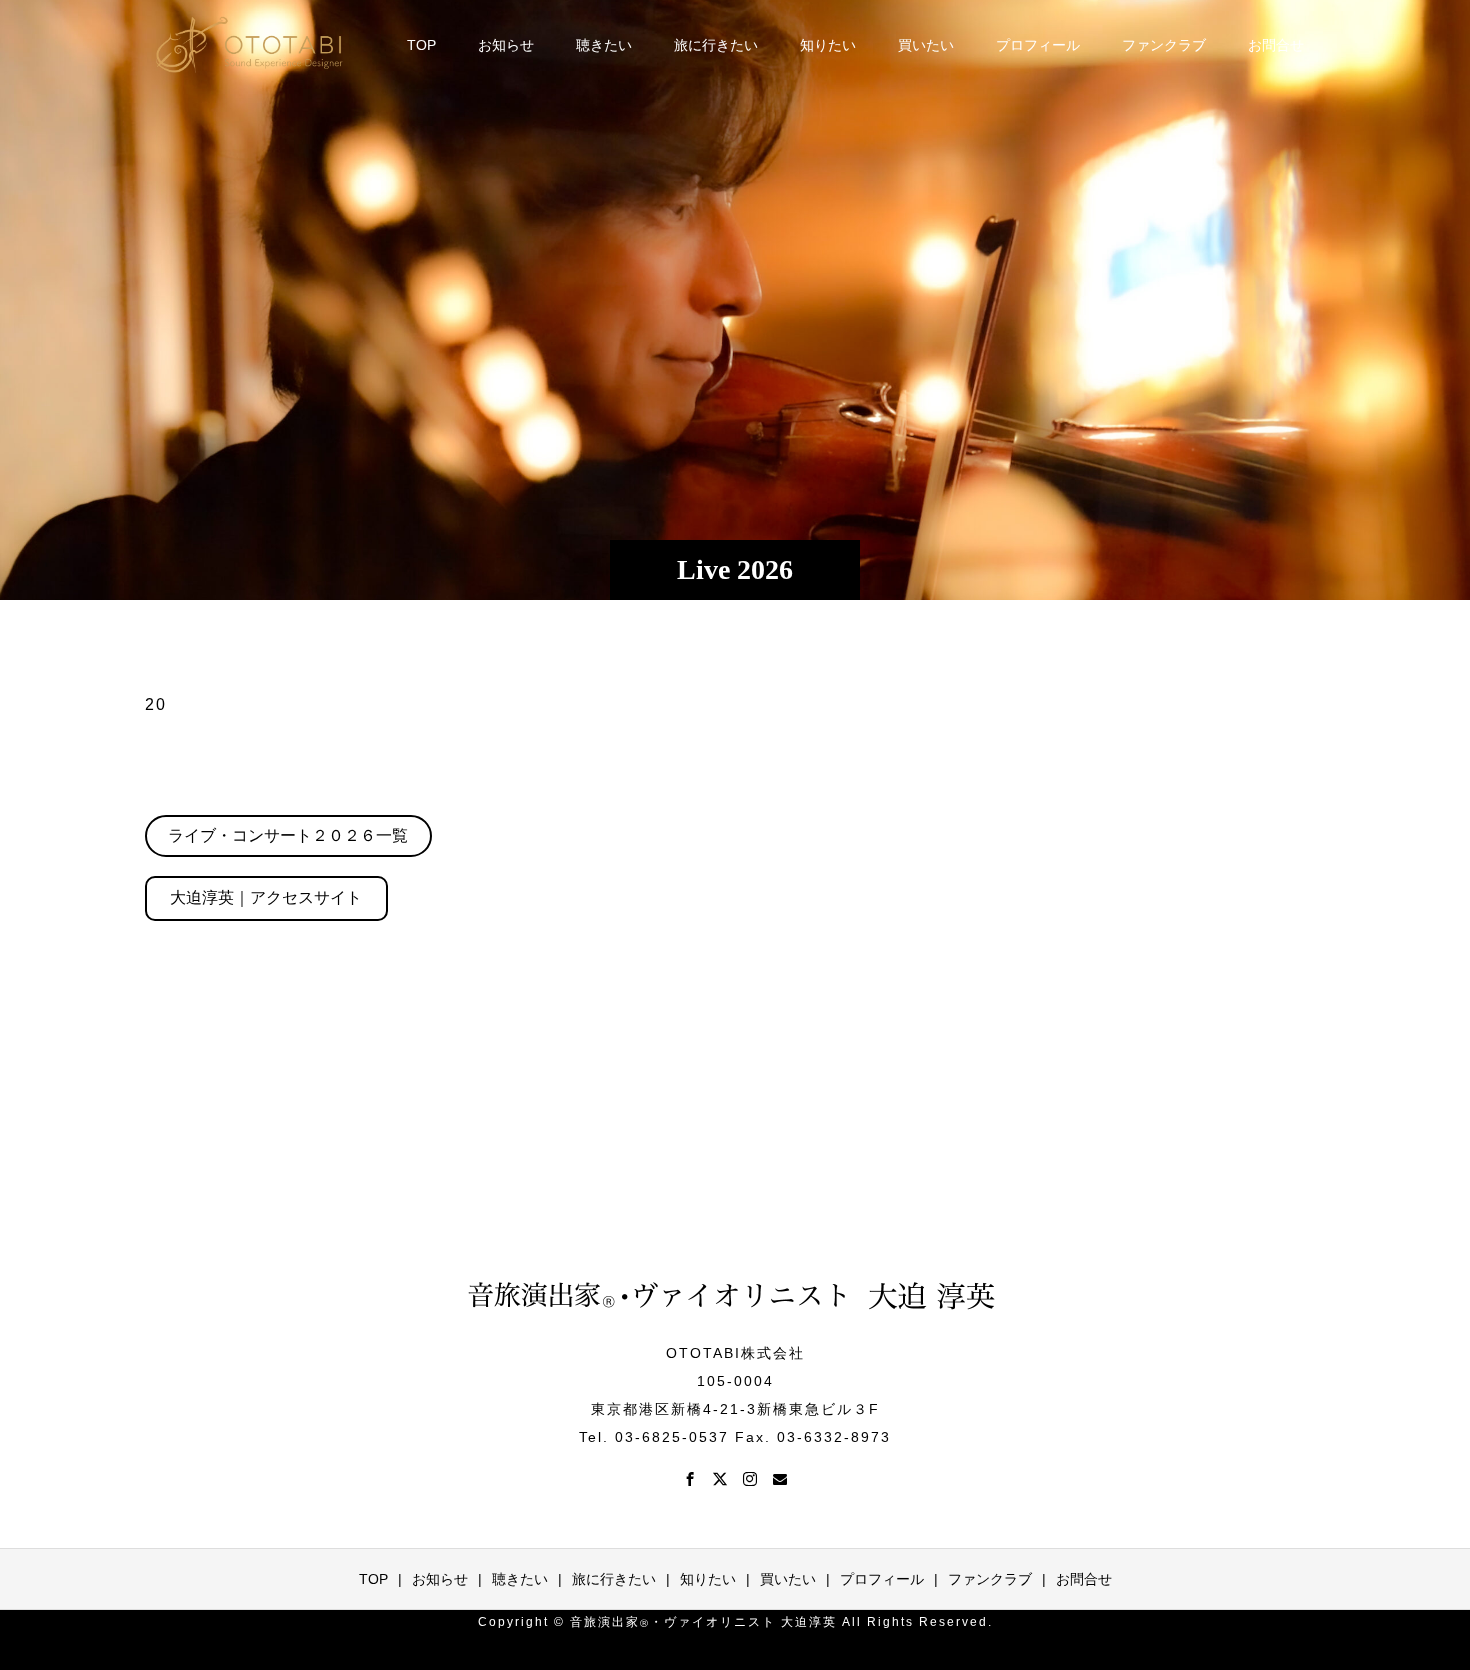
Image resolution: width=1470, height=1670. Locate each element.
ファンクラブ (1164, 45)
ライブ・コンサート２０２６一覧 (288, 835)
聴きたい (604, 45)
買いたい (926, 45)
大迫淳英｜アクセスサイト (266, 897)
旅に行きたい (716, 45)
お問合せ (1276, 45)
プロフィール (1038, 45)
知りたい (828, 45)
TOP (421, 45)
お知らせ (506, 45)
